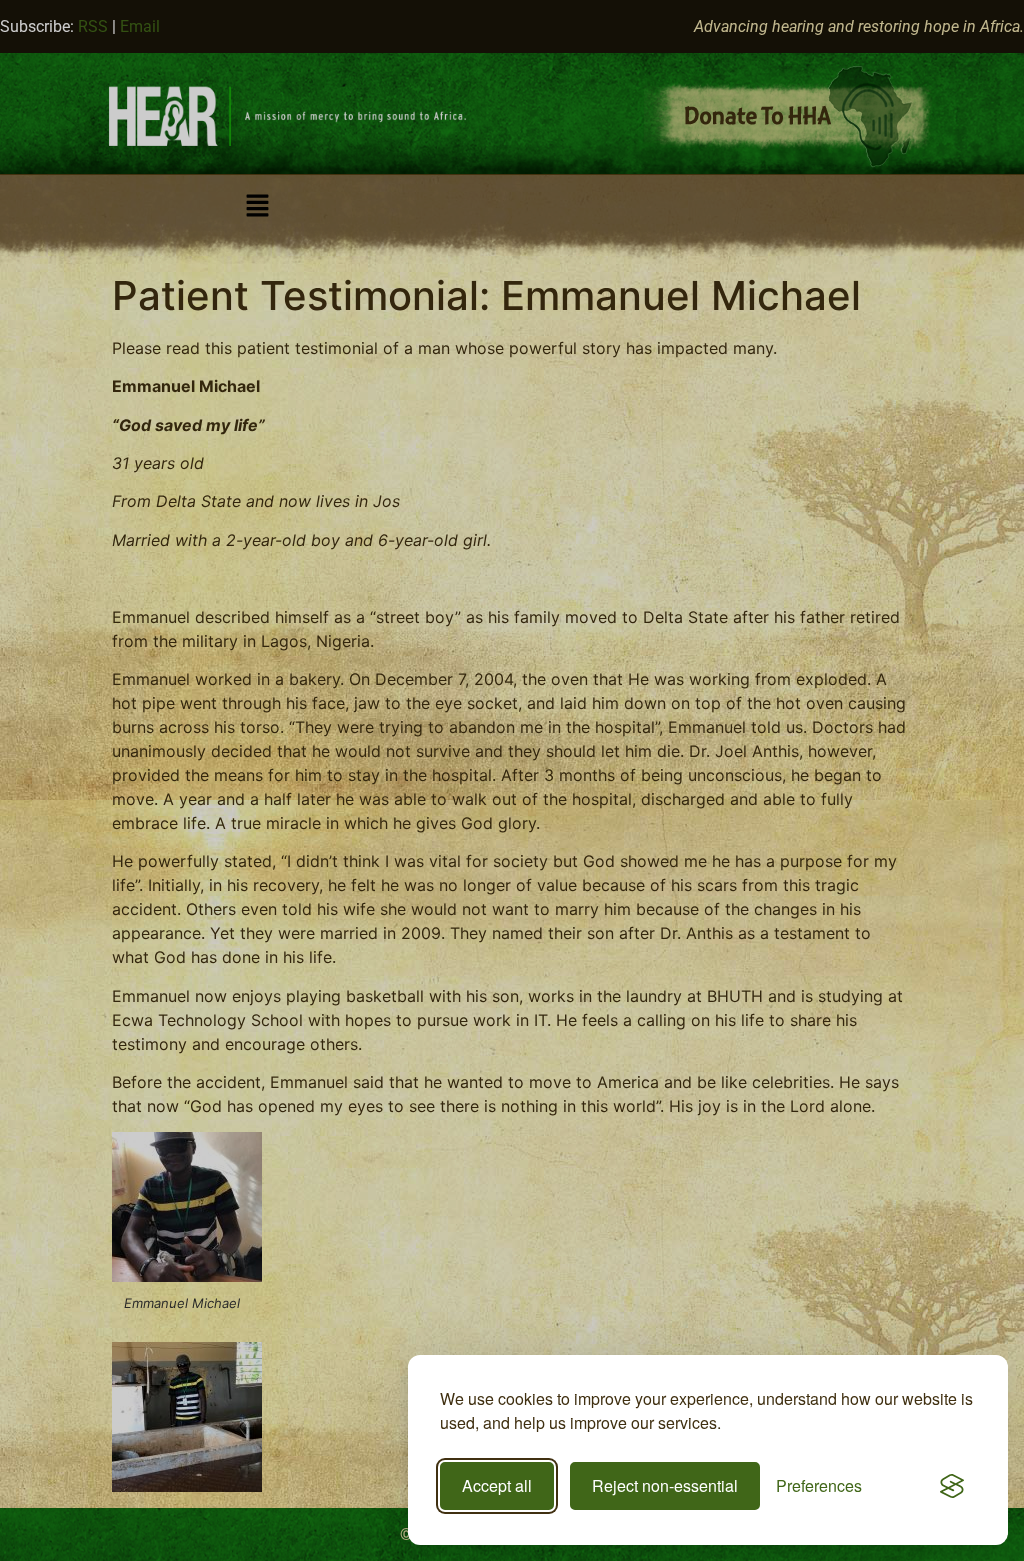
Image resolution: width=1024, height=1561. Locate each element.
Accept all (497, 1485)
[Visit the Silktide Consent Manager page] (952, 1486)
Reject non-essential (665, 1485)
